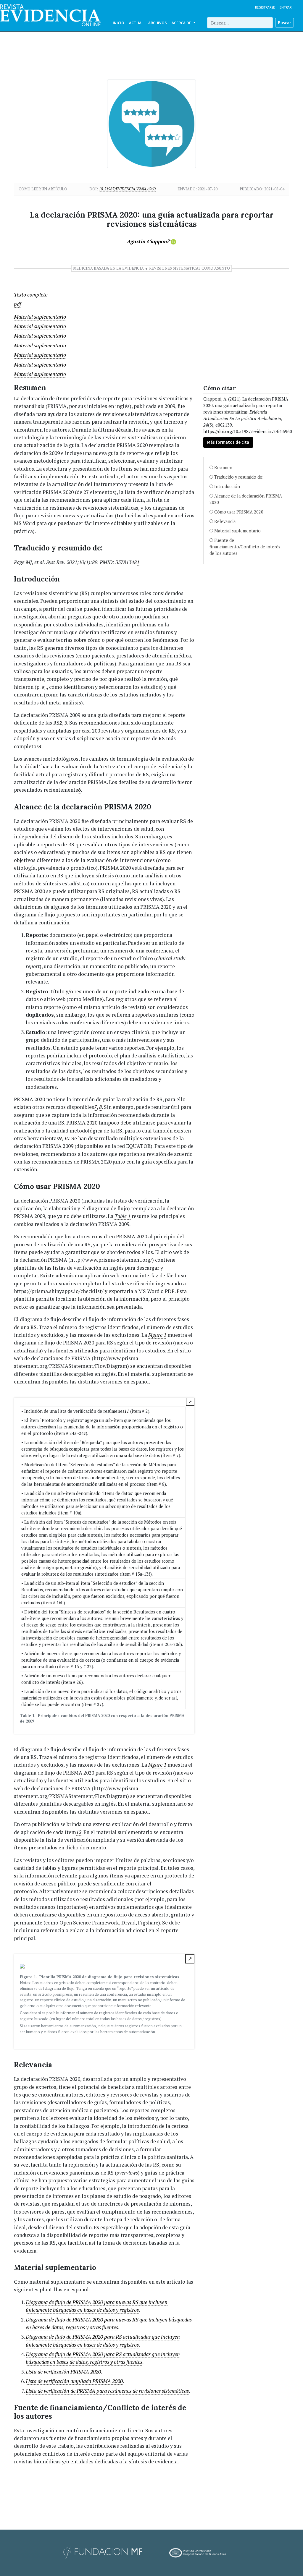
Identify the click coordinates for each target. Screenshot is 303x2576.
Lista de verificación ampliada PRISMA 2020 (74, 2381)
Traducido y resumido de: (239, 477)
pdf (17, 304)
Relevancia (225, 521)
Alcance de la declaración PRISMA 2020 (246, 499)
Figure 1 (157, 1335)
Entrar (286, 7)
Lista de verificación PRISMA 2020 (63, 2372)
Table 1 (123, 1216)
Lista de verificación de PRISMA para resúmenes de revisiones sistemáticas (107, 2391)
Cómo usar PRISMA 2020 (239, 512)
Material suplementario (40, 317)
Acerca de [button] (182, 23)
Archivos (158, 23)
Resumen (223, 468)
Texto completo (31, 295)
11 (127, 1411)
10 (67, 1138)
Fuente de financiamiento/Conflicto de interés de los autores (245, 547)
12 (79, 1832)
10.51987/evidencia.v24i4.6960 (127, 189)
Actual (136, 23)
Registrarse (265, 7)
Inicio (119, 23)
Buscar (285, 23)
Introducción (227, 486)
